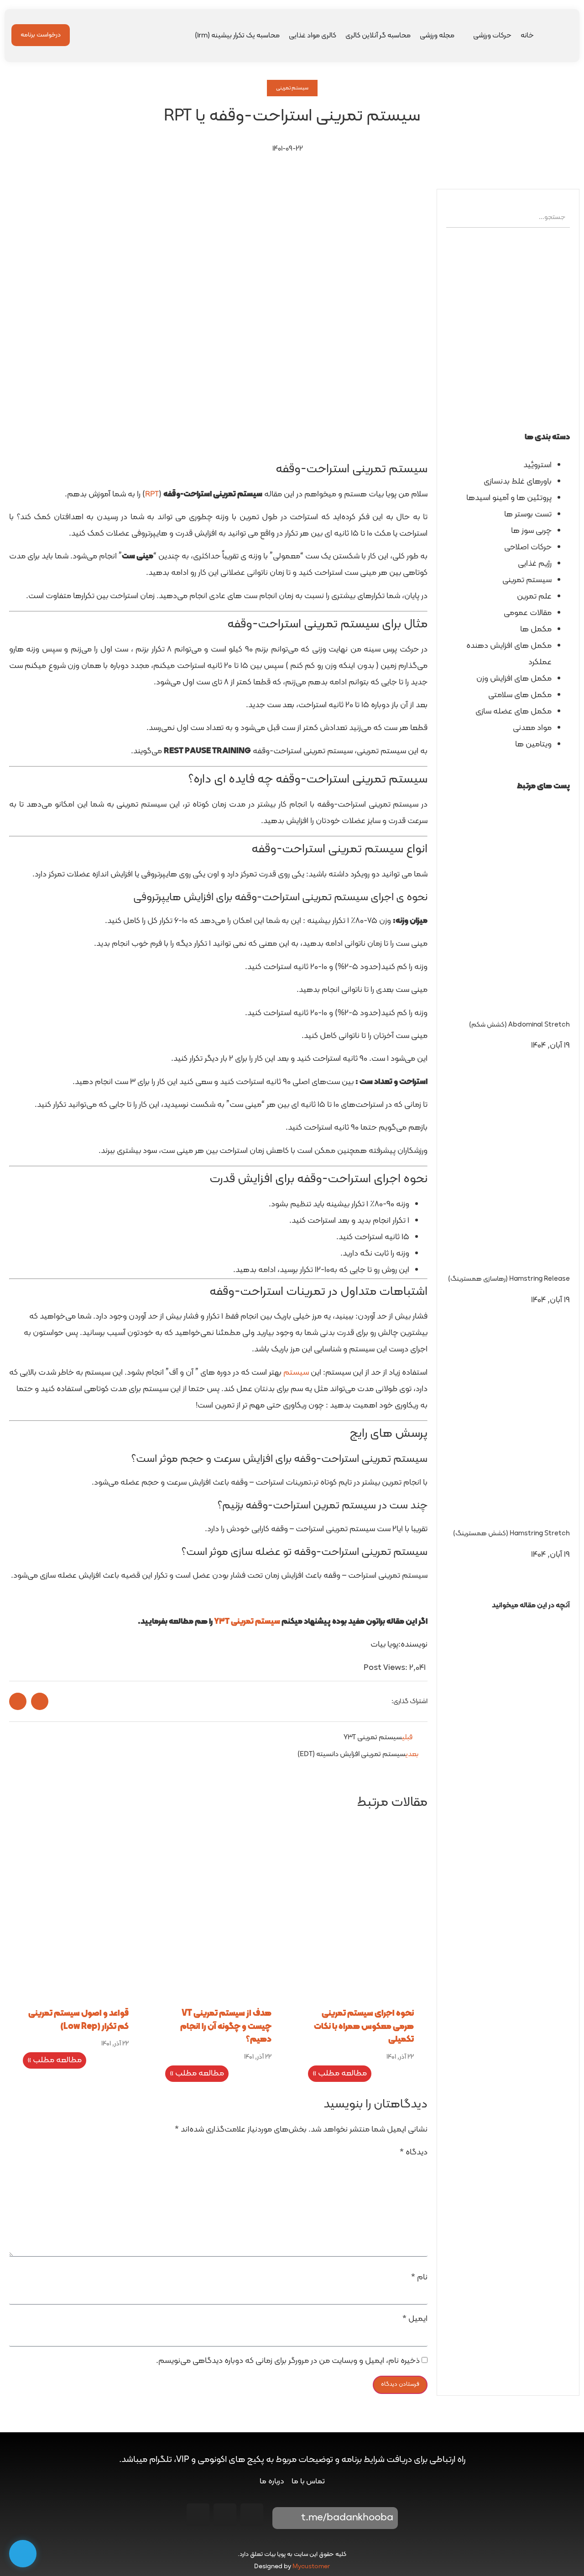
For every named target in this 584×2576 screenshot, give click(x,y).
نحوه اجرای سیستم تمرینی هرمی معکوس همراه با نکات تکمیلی (364, 2027)
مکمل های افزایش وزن (514, 679)
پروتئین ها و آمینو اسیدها (509, 498)
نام (419, 2278)
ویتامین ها (533, 744)
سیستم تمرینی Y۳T (247, 1622)
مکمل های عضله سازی (514, 712)
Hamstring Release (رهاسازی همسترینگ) (509, 1279)
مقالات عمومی (528, 613)
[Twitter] (198, 2515)
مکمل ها (536, 629)
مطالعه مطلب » (340, 2073)
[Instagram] (252, 2515)
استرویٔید (537, 465)
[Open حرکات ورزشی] (467, 36)
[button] (508, 1622)
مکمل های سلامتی (520, 695)
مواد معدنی (532, 728)
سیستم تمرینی (292, 88)
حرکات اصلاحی (528, 547)
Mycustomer (311, 2567)
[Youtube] (225, 2515)
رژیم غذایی (535, 564)
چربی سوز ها (531, 531)
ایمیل (415, 2319)
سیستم (296, 1373)
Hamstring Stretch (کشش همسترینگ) (511, 1534)
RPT (152, 494)
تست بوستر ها (528, 514)
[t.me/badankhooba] (286, 2518)
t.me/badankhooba (347, 2518)
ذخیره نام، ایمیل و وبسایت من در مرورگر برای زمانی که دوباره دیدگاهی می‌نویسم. (288, 2361)
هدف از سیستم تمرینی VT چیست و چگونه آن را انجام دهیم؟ (226, 2027)
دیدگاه (414, 2153)
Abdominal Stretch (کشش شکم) (519, 1025)
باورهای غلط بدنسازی (518, 482)
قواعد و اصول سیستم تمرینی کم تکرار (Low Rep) (78, 2020)
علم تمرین (534, 597)
